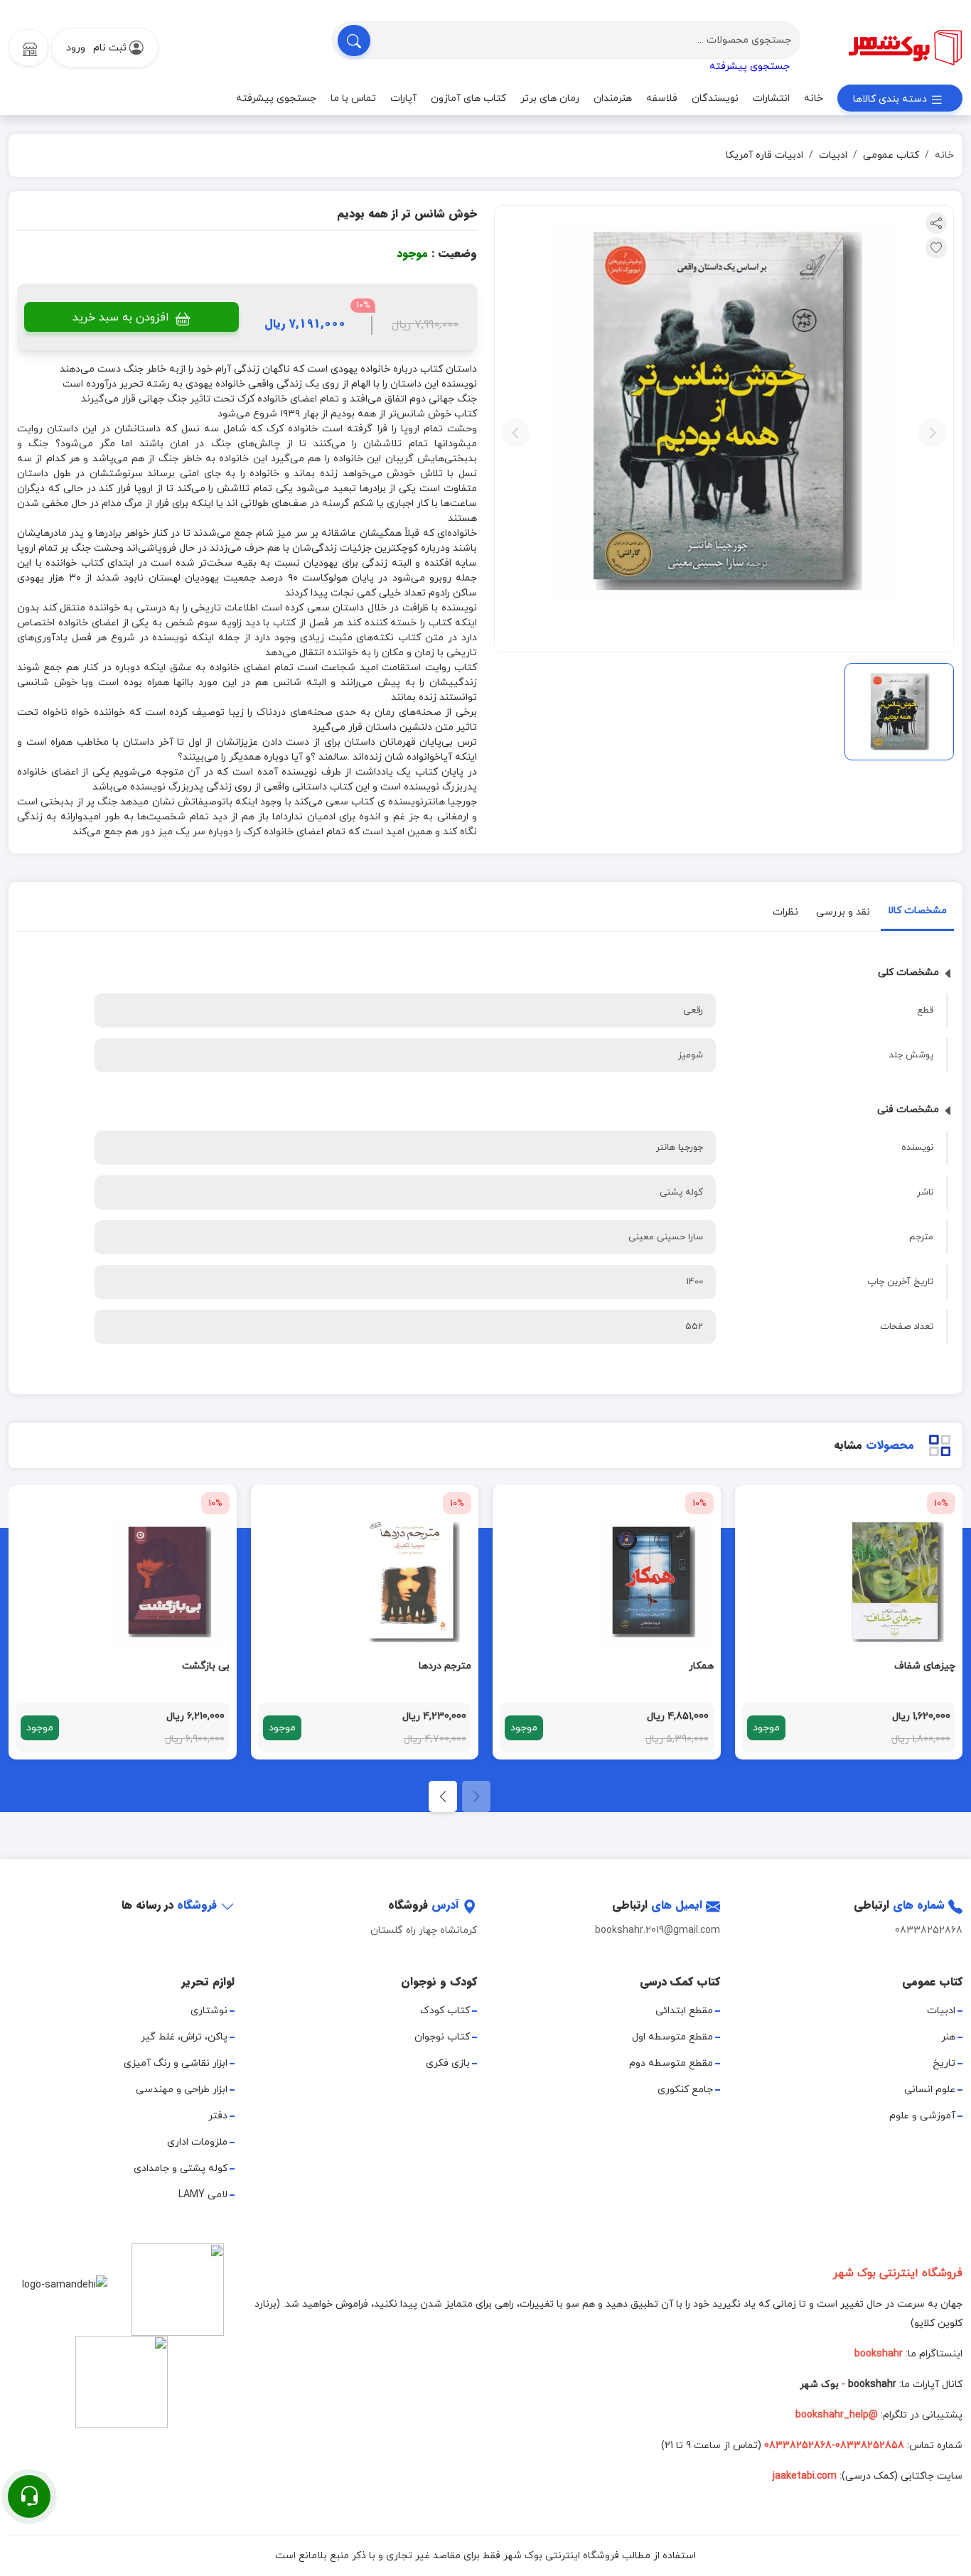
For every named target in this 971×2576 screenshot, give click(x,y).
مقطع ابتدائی (684, 2011)
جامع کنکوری (685, 2090)
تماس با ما (353, 98)
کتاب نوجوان (442, 2037)
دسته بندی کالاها (891, 99)
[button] (443, 1796)
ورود (76, 48)
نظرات (785, 912)
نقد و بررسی (843, 912)
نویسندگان (715, 98)
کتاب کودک (445, 2011)
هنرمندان (613, 98)
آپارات (403, 98)
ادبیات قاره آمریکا (765, 155)
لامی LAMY (203, 2195)
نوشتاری (209, 2011)
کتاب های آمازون (468, 98)
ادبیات (833, 155)
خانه (814, 98)
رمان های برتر (550, 98)
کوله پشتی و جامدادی (181, 2168)
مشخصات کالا (917, 911)
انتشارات (771, 98)
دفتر (218, 2116)
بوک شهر (819, 2384)
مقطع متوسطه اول (672, 2037)
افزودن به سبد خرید (123, 318)
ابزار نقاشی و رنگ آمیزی (176, 2063)
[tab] (917, 914)
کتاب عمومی (891, 155)
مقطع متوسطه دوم (671, 2063)
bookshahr (872, 2384)
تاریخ (944, 2063)
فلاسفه (662, 98)
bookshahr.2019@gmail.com (658, 1930)
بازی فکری (448, 2063)
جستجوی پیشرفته (750, 66)
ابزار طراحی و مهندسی (182, 2090)
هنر (948, 2037)
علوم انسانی (930, 2090)
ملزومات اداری (197, 2142)
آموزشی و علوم (922, 2116)
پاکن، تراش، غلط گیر (184, 2037)
